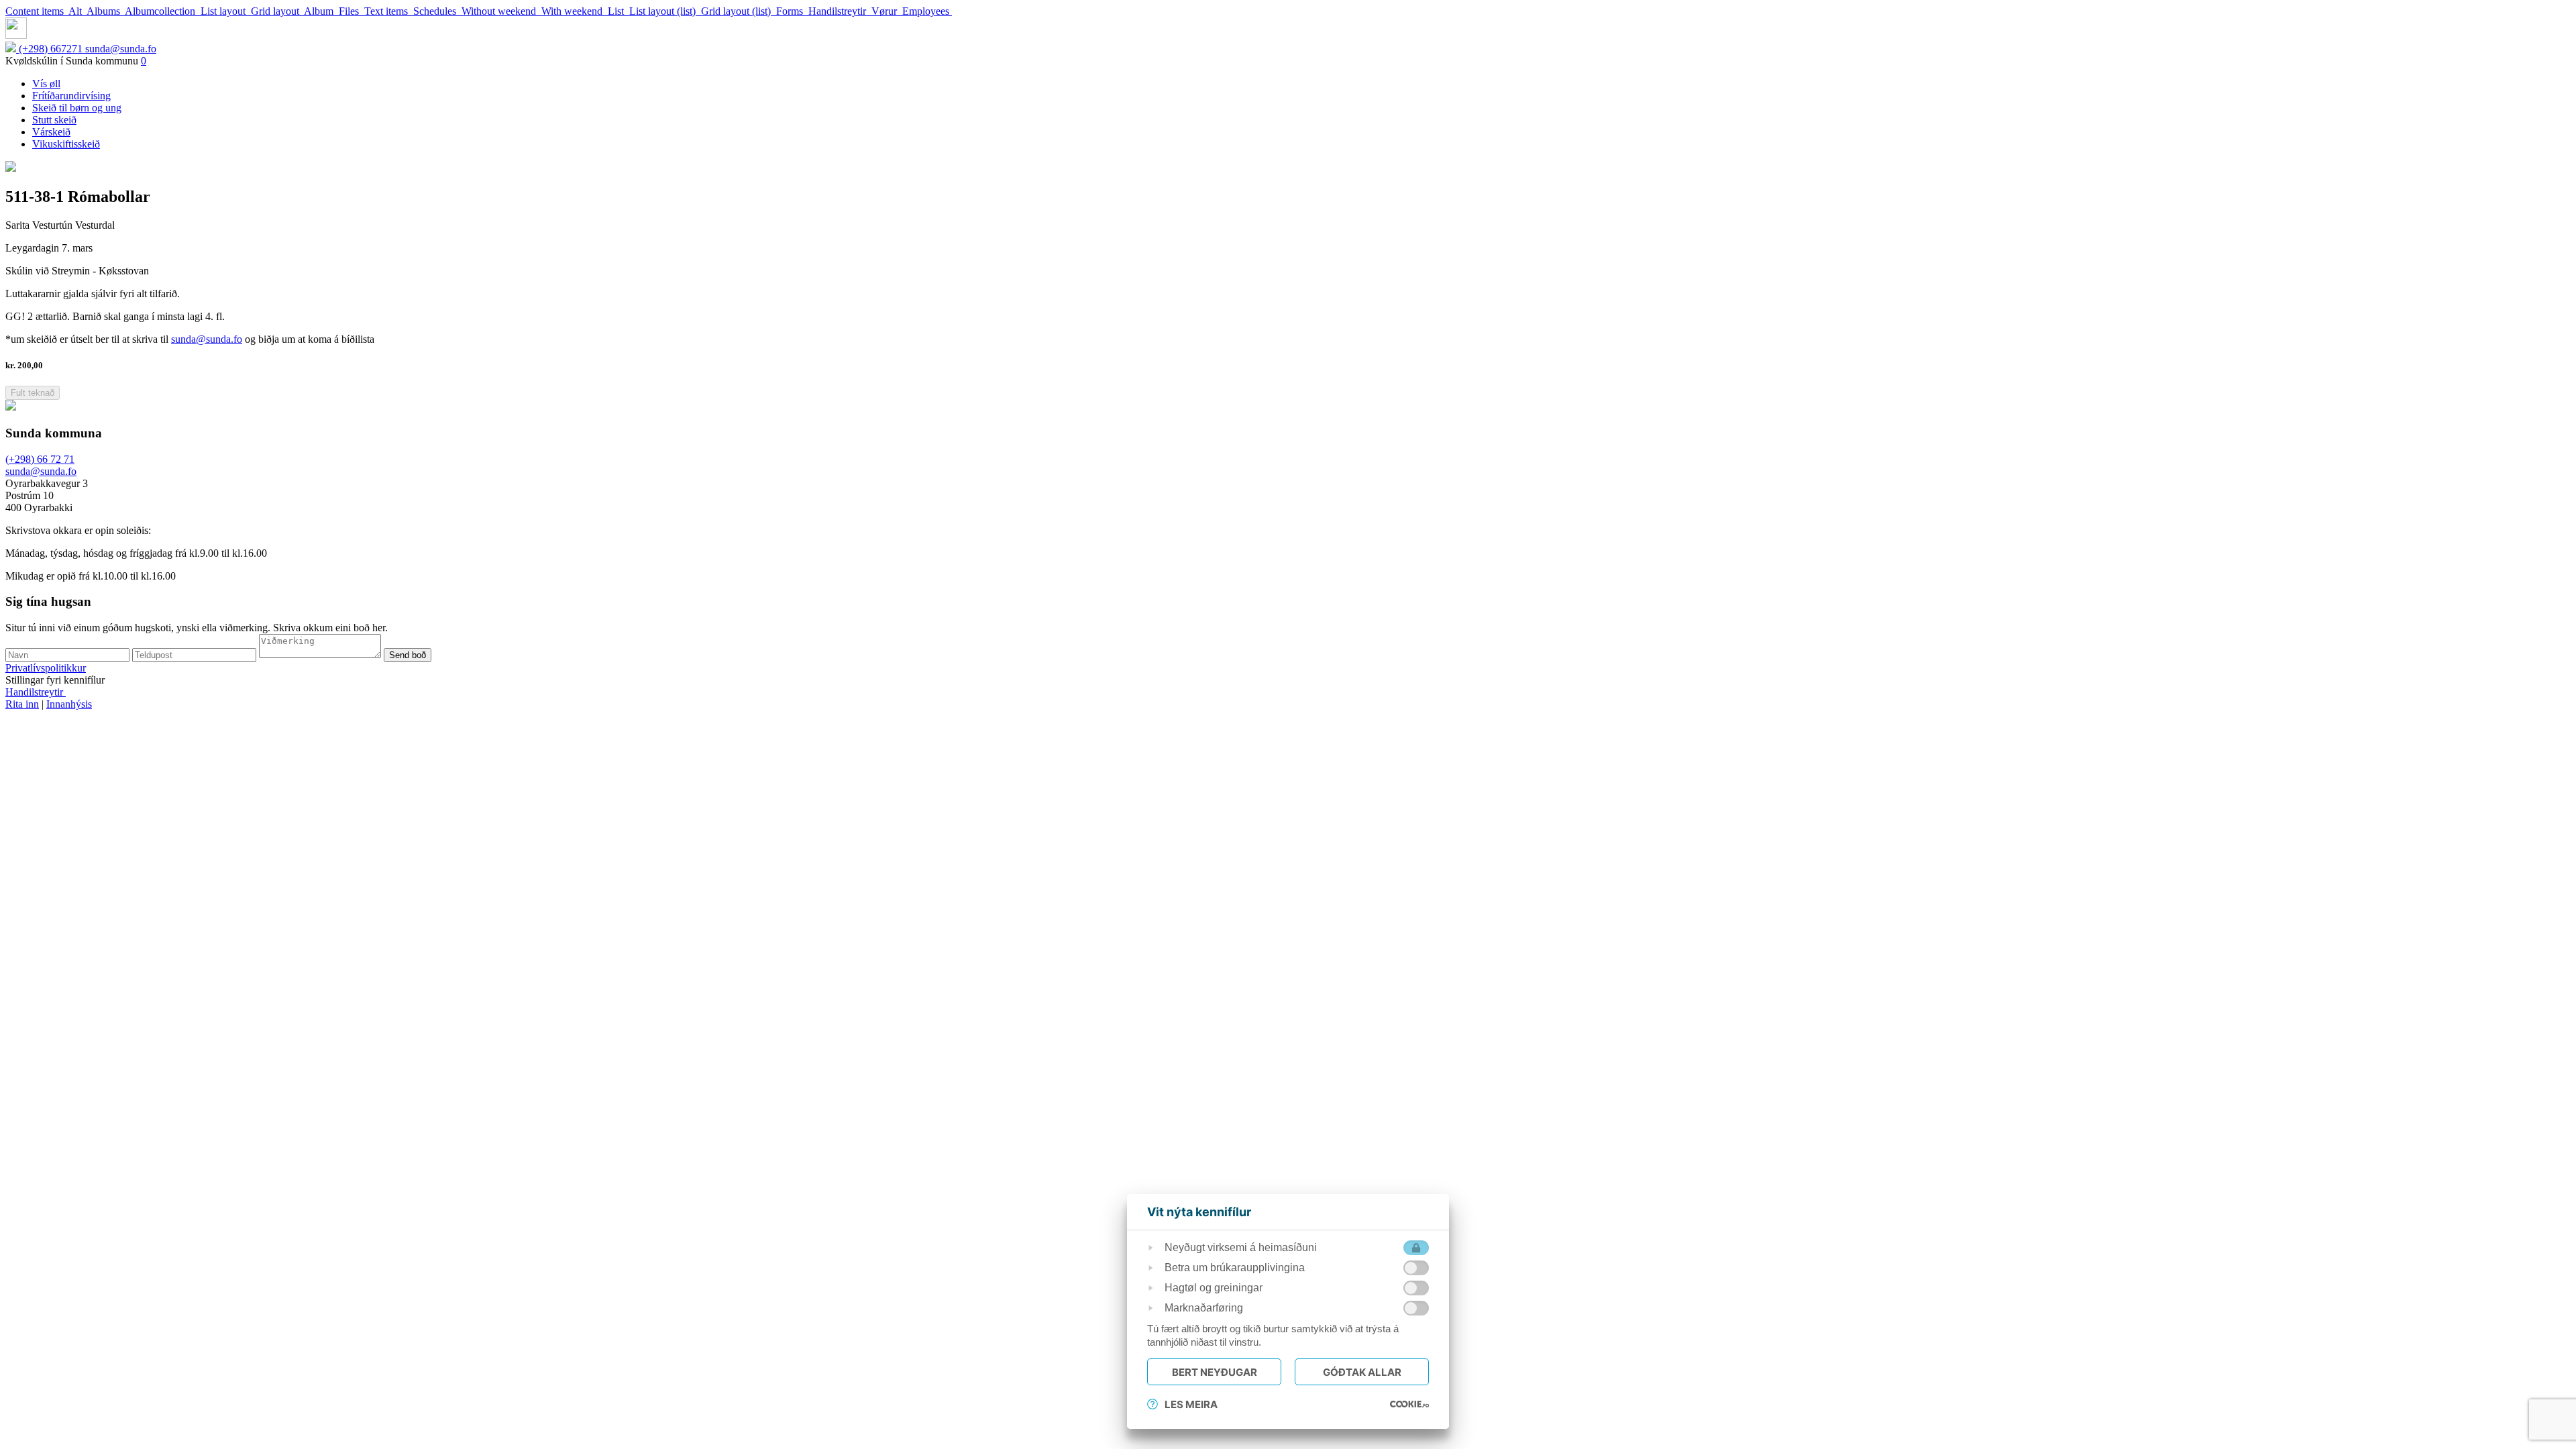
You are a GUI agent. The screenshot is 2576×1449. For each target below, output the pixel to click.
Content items (37, 11)
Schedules (437, 11)
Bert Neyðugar (1215, 1372)
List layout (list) (665, 11)
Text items (389, 11)
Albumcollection (163, 11)
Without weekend (501, 11)
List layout (226, 11)
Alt (77, 11)
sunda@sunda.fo (121, 49)
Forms (792, 11)
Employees (927, 11)
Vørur (887, 11)
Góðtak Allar (1362, 1372)
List (619, 11)
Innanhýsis (69, 704)
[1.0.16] (1409, 1404)
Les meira (1191, 1404)
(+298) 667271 (52, 49)
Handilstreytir (840, 11)
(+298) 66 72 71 (40, 459)
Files (352, 11)
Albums (106, 11)
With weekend (575, 11)
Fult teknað (33, 393)
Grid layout (277, 11)
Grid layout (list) (739, 11)
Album (321, 11)
